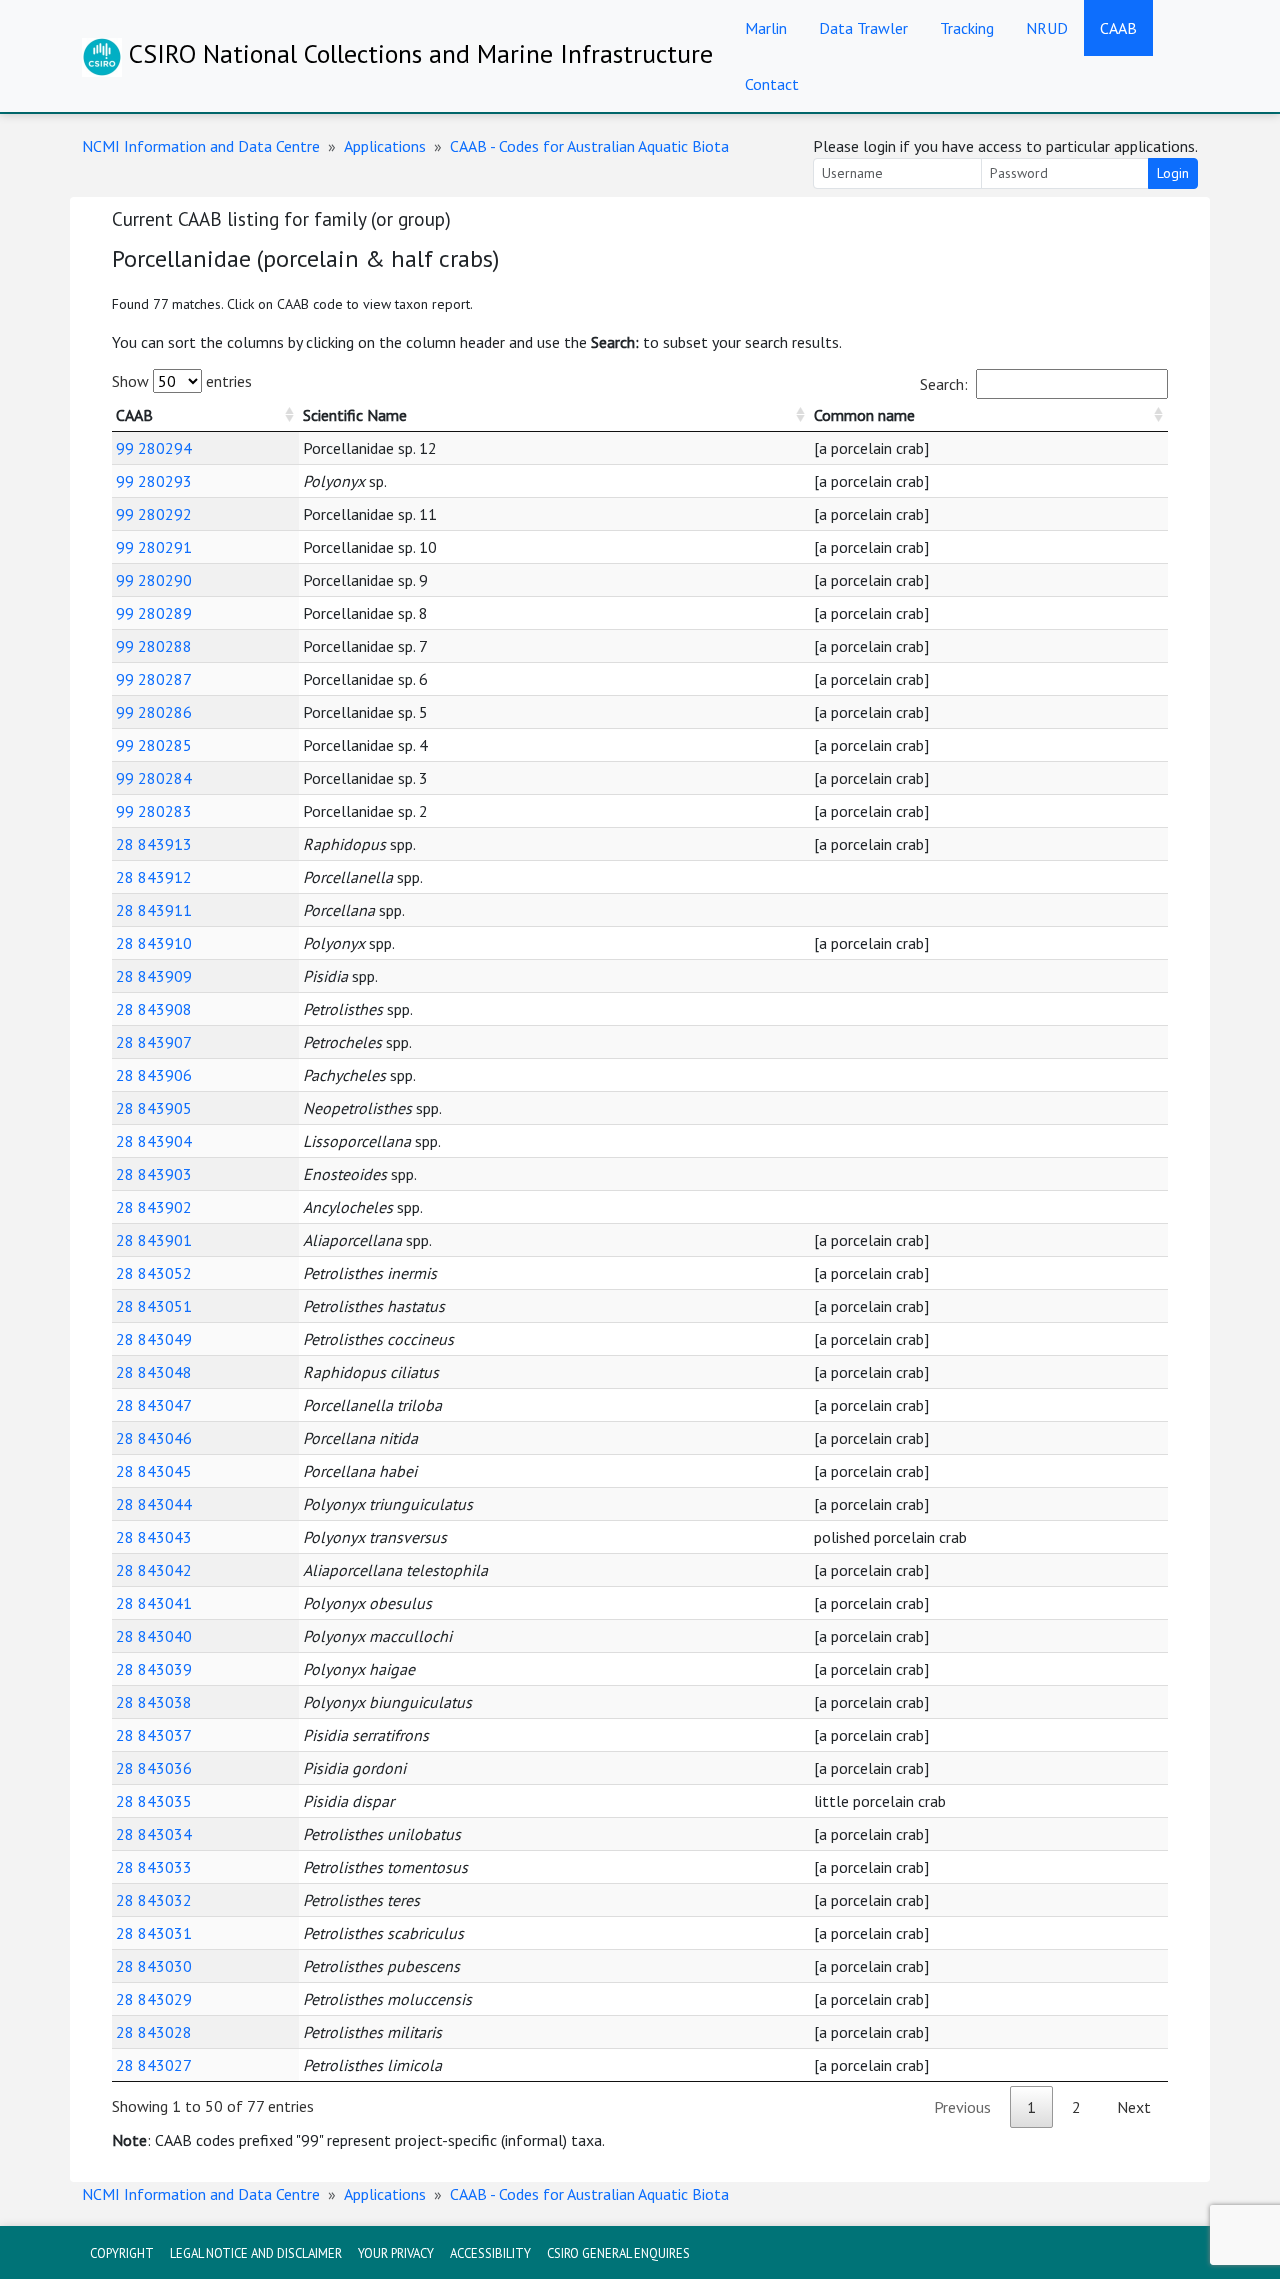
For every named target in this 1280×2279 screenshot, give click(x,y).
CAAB (1118, 28)
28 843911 (154, 910)
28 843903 (154, 1174)
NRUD (1047, 28)
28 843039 (154, 1669)
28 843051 (154, 1306)
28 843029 (154, 1999)
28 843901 (154, 1240)
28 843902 (154, 1207)
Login (1173, 173)
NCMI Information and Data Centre (201, 146)
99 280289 (154, 613)
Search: (944, 384)
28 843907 (154, 1042)
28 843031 (154, 1933)
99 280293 (154, 481)
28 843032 (154, 1900)
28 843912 (154, 877)
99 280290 (154, 580)
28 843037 (154, 1735)
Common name (864, 415)
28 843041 (154, 1603)
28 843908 (154, 1009)
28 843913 (154, 844)
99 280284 (154, 778)
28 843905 (154, 1108)
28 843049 (154, 1339)
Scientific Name (355, 415)
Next (1134, 2107)
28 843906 (154, 1075)
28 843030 (154, 1966)
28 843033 (154, 1867)
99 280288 (154, 646)
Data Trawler (863, 28)
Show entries (182, 381)
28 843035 (154, 1801)
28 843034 (154, 1834)
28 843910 (154, 943)
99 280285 (154, 745)
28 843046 (154, 1438)
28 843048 (154, 1372)
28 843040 (154, 1636)
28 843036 (154, 1768)
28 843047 (154, 1405)
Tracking (967, 28)
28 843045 (154, 1471)
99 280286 (154, 712)
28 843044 (154, 1504)
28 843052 (154, 1273)
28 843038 (154, 1702)
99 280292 (154, 514)
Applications (385, 146)
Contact (772, 84)
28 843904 (154, 1141)
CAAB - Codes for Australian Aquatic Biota (589, 146)
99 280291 (154, 547)
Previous (962, 2107)
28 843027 (154, 2065)
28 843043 (154, 1537)
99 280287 (154, 679)
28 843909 (154, 976)
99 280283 (154, 811)
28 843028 (154, 2032)
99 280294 (154, 448)
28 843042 (154, 1570)
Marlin (766, 28)
